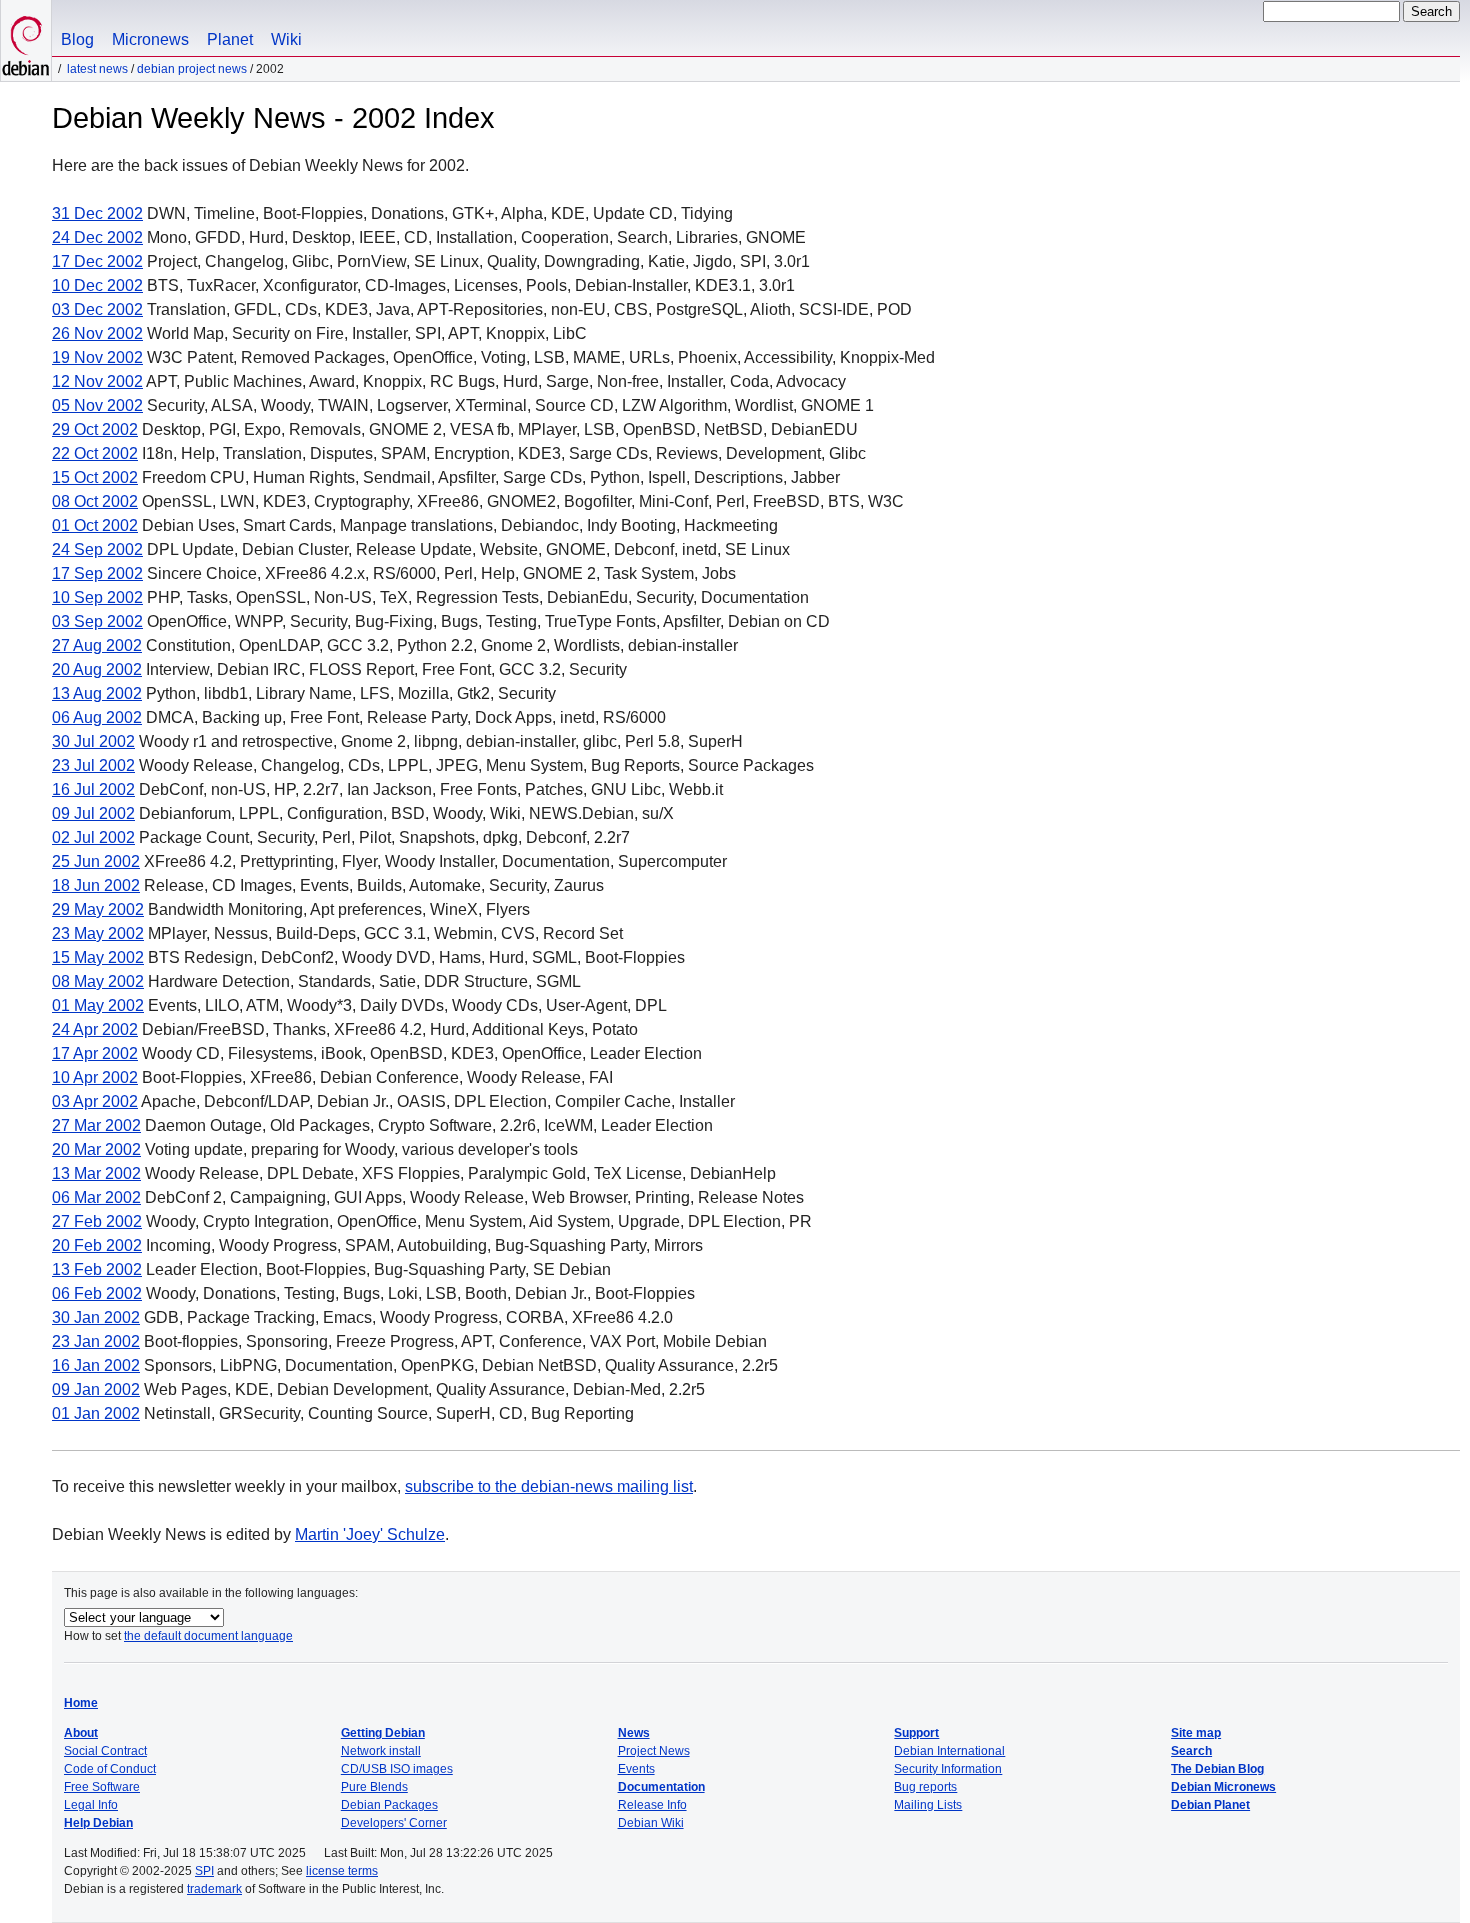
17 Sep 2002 (97, 573)
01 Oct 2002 (95, 525)
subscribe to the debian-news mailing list (549, 1486)
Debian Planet (1210, 1805)
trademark (214, 1889)
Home (81, 1703)
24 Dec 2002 (97, 237)
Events (636, 1769)
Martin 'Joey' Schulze (370, 1534)
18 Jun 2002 (96, 885)
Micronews (150, 39)
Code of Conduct (110, 1769)
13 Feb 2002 (97, 1269)
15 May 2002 (98, 957)
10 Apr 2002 (95, 1077)
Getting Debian (383, 1733)
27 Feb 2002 (97, 1221)
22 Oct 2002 (95, 453)
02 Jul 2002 (93, 837)
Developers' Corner (394, 1823)
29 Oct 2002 (95, 429)
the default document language (208, 1636)
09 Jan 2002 (96, 1389)
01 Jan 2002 (96, 1413)
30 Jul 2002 (93, 741)
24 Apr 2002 (95, 1029)
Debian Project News (192, 69)
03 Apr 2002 (95, 1101)
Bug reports (925, 1787)
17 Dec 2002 (97, 261)
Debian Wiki (651, 1823)
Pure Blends (374, 1787)
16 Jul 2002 (93, 789)
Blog (77, 39)
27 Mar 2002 (96, 1125)
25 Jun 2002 (96, 861)
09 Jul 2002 (93, 813)
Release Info (652, 1805)
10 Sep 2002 (97, 597)
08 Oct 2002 (95, 501)
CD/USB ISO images (397, 1769)
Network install (381, 1751)
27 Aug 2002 (97, 645)
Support (916, 1733)
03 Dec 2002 (97, 309)
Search (1191, 1751)
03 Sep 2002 (97, 621)
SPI (204, 1871)
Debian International (949, 1751)
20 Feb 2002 (97, 1245)
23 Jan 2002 (96, 1341)
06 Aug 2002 (97, 717)
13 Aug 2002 (97, 693)
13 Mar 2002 (96, 1173)
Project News (654, 1751)
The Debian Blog (1217, 1769)
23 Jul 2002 (93, 765)
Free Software (102, 1787)
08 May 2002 (98, 981)
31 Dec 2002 (97, 213)
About (81, 1733)
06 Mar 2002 (96, 1197)
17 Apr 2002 (95, 1053)
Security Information (948, 1769)
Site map (1196, 1733)
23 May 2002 (98, 933)
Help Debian (98, 1823)
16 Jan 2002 (96, 1365)
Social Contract (105, 1751)
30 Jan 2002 (96, 1317)
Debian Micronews (1223, 1787)
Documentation (661, 1787)
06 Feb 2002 (97, 1293)
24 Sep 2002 (97, 549)
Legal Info (91, 1805)
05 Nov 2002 (97, 405)
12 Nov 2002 (97, 381)
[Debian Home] (26, 40)
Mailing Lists (928, 1805)
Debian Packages (389, 1805)
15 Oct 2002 (95, 477)
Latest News (97, 69)
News (634, 1733)
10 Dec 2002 (97, 285)
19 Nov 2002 (97, 357)
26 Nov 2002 (97, 333)
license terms (342, 1871)
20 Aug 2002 (97, 669)
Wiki (286, 39)
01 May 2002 (98, 1005)
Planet (230, 39)
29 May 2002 (98, 909)
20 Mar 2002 (96, 1149)
